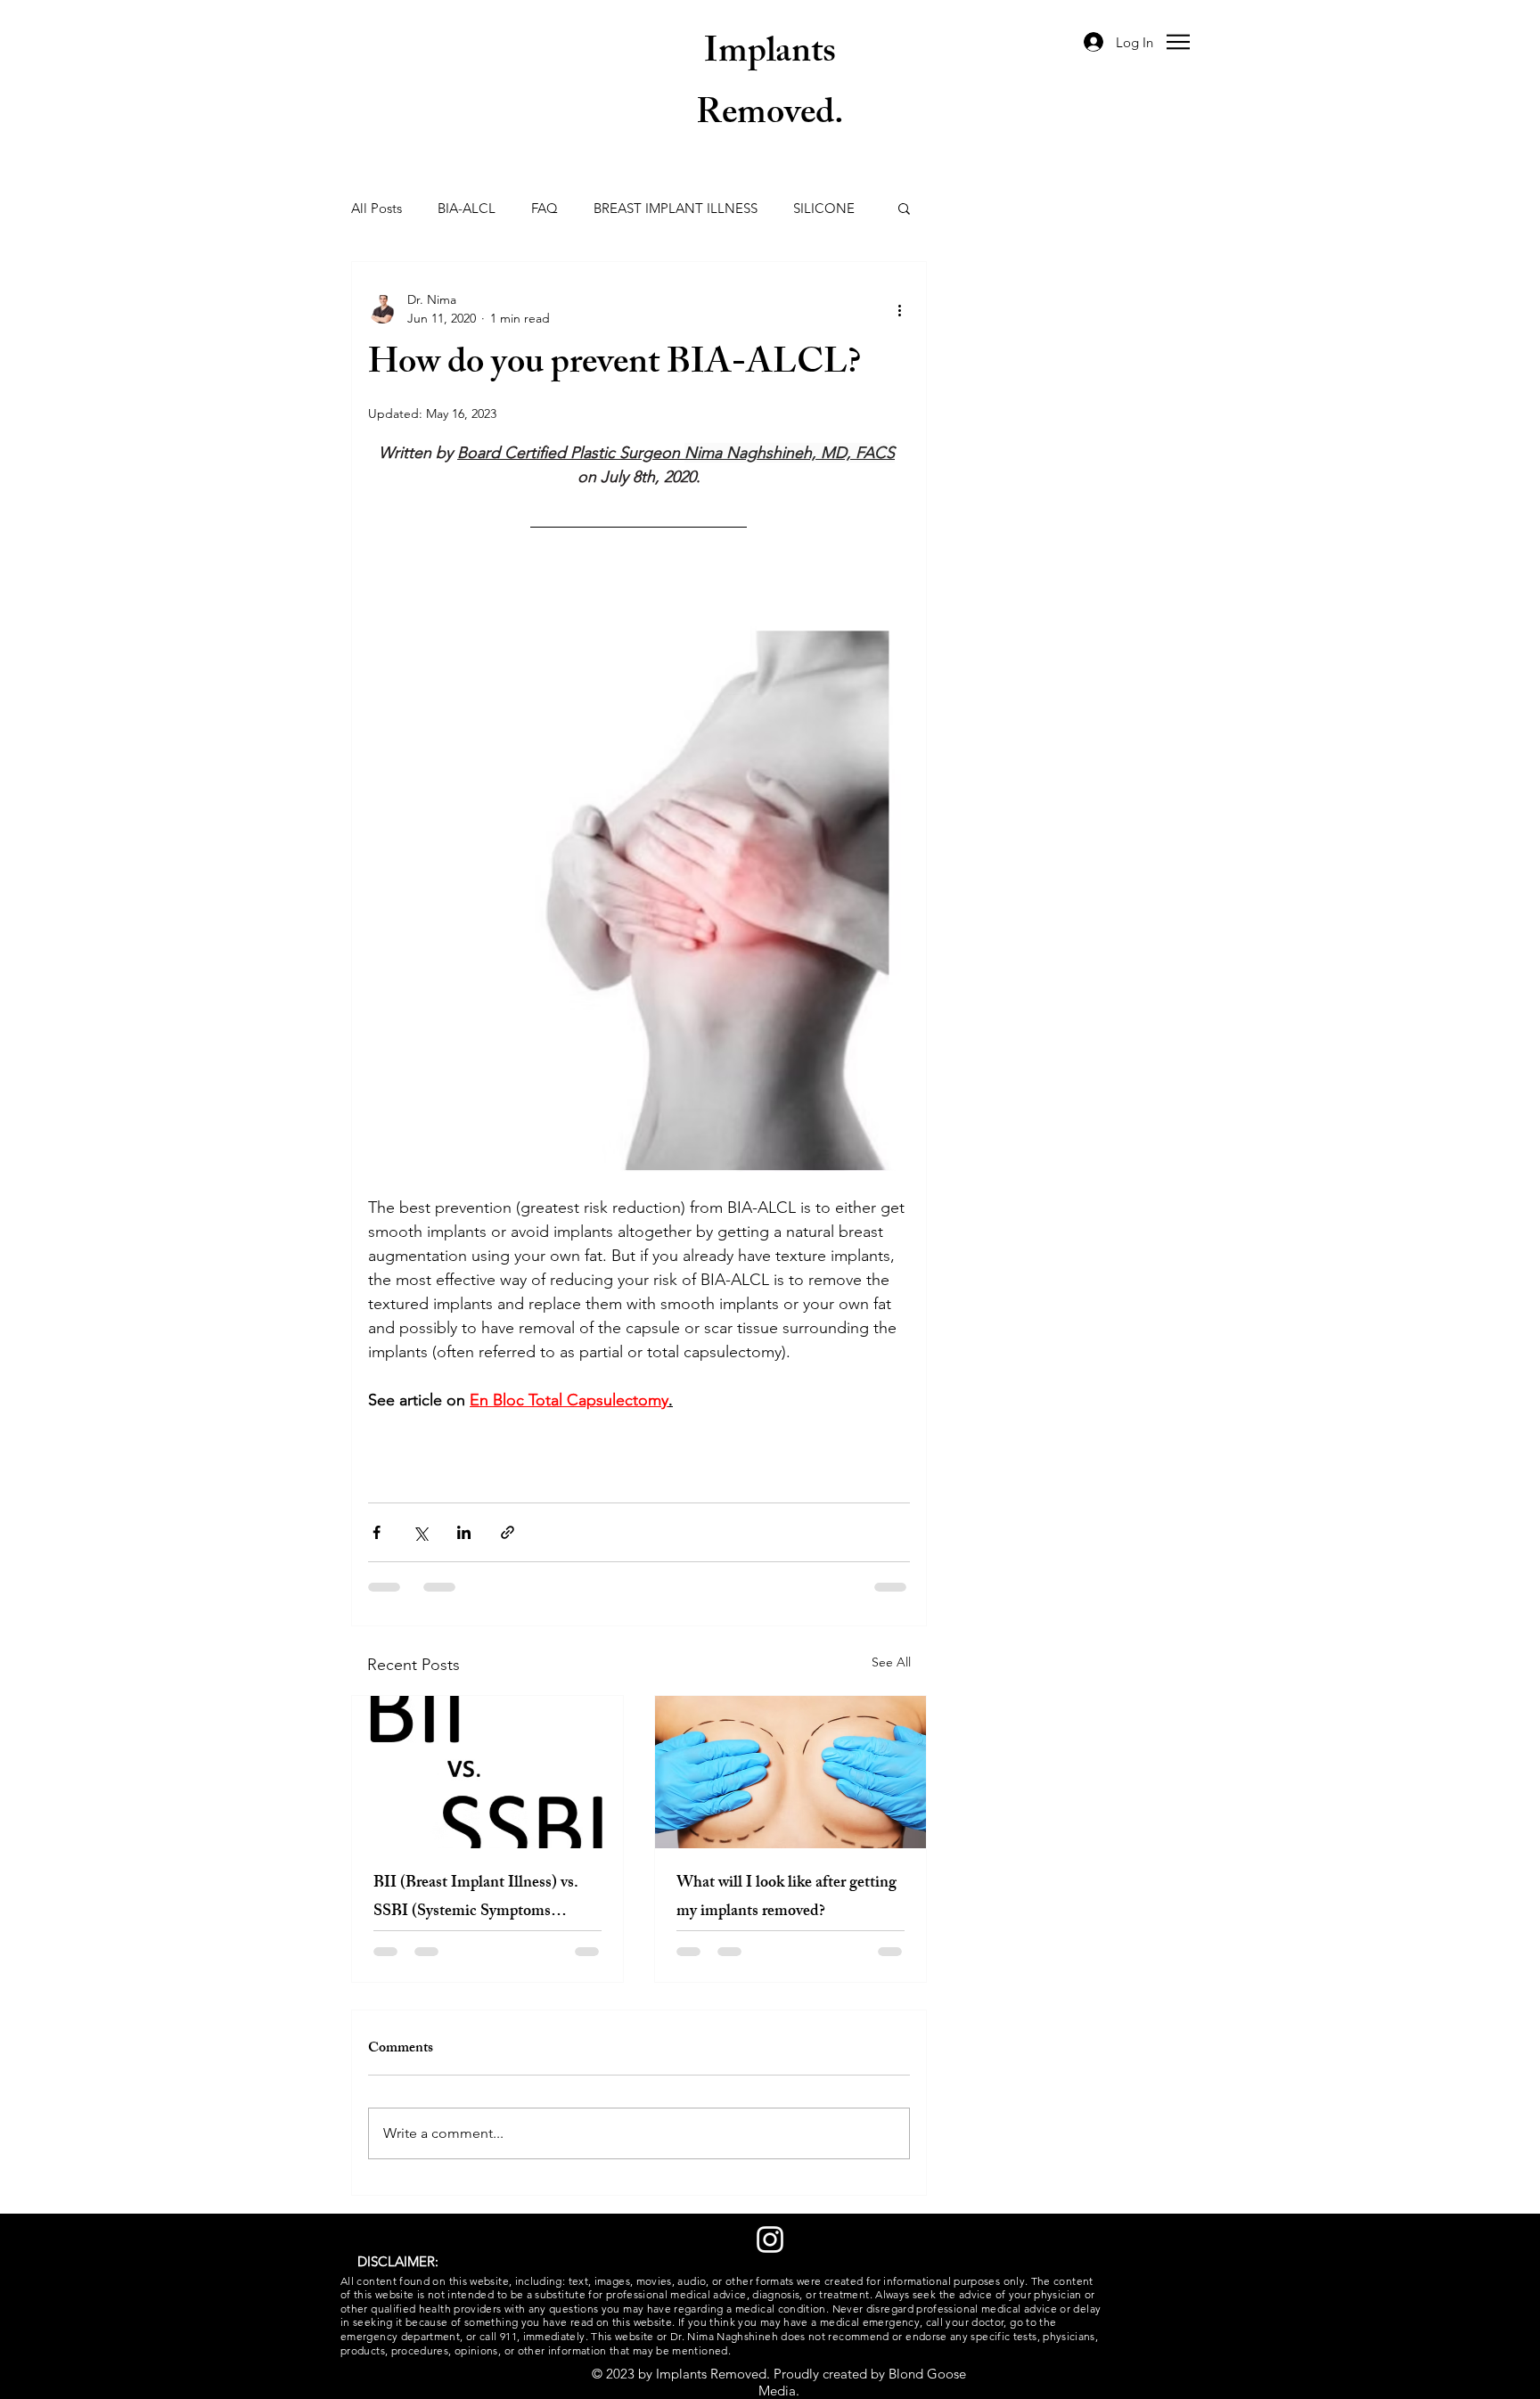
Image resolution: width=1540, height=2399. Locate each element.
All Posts (377, 208)
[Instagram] (770, 2239)
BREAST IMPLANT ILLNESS (676, 208)
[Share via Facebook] (377, 1532)
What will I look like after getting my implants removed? (786, 1898)
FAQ (545, 208)
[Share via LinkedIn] (464, 1532)
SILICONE (824, 208)
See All (891, 1662)
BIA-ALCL (467, 208)
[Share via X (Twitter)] (420, 1532)
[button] (1178, 42)
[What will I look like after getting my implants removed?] (790, 1772)
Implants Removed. (770, 86)
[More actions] (899, 309)
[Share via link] (508, 1532)
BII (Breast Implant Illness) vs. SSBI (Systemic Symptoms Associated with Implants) (476, 1898)
